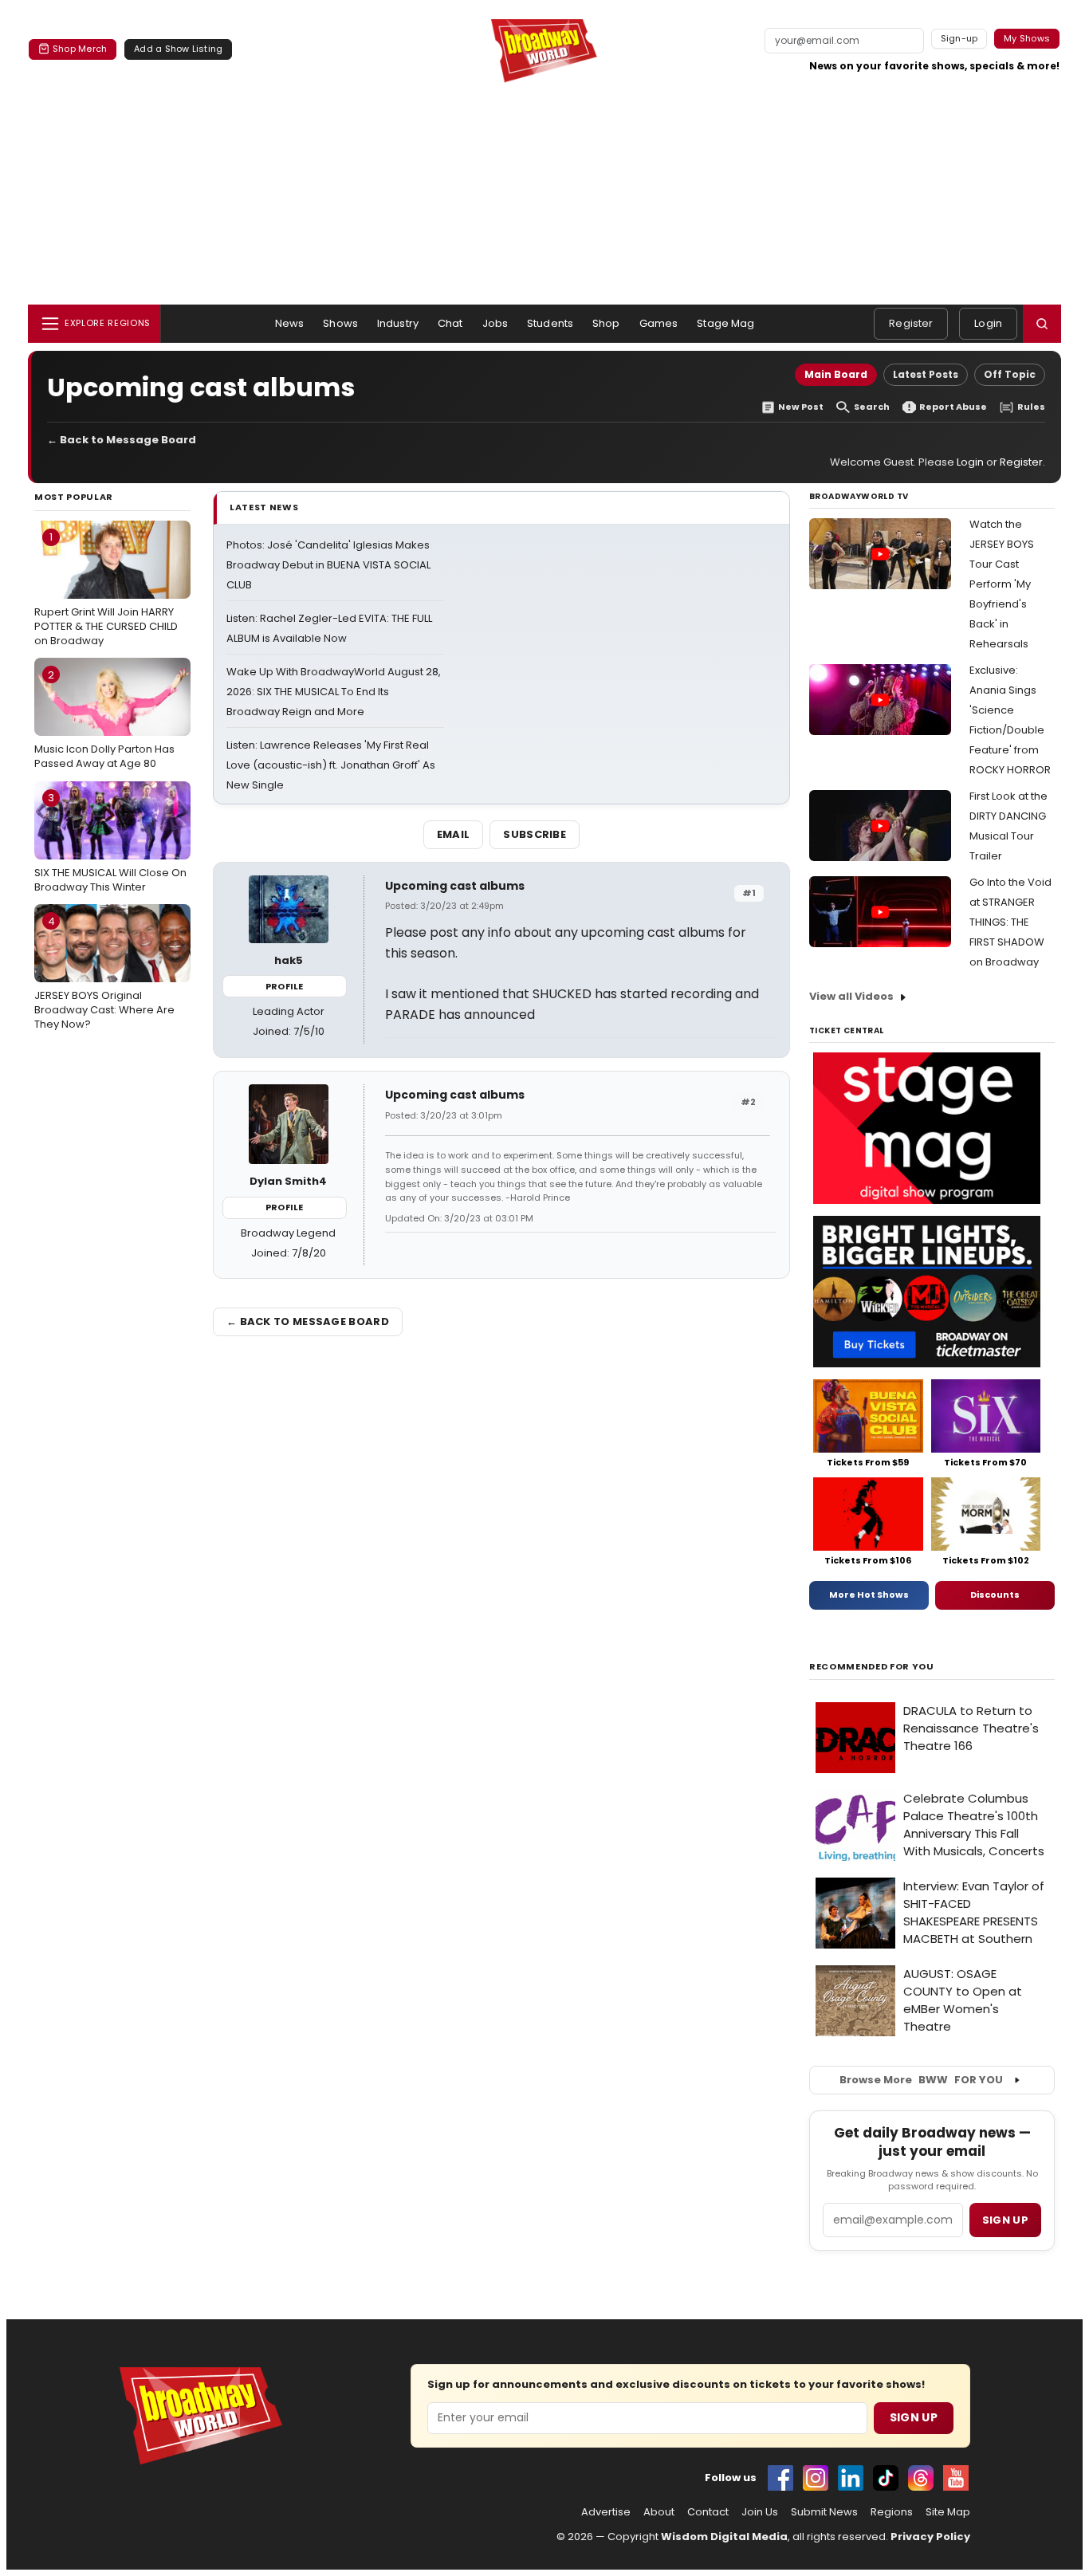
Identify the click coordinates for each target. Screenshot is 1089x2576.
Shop (606, 323)
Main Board (836, 374)
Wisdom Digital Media (724, 2537)
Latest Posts (926, 374)
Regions (892, 2512)
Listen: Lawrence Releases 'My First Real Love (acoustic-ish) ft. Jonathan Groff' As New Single (331, 765)
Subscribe (535, 834)
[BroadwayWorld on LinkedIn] (851, 2478)
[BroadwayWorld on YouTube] (956, 2478)
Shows (340, 323)
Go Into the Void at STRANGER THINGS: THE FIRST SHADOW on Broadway (1010, 922)
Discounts (995, 1595)
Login (988, 323)
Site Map (948, 2512)
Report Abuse (953, 407)
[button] (1042, 324)
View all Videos (851, 996)
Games (659, 323)
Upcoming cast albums (455, 886)
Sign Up (914, 2417)
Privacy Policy (930, 2537)
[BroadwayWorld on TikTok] (886, 2478)
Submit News (824, 2512)
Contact (708, 2512)
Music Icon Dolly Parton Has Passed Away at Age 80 (104, 719)
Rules (1031, 407)
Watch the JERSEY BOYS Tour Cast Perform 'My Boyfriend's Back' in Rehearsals (1002, 584)
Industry (398, 323)
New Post (801, 407)
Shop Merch (80, 49)
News (290, 323)
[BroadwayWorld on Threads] (921, 2478)
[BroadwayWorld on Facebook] (780, 2478)
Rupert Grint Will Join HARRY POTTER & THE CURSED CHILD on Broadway (106, 588)
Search (872, 407)
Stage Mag (725, 323)
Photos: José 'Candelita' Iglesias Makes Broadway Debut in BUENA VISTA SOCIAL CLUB (328, 565)
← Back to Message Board (122, 440)
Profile (284, 986)
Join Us (760, 2512)
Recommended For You (872, 1667)
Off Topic (1010, 374)
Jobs (495, 323)
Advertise (606, 2512)
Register (911, 323)
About (659, 2512)
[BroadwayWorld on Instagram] (816, 2478)
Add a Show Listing (178, 49)
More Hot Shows (869, 1595)
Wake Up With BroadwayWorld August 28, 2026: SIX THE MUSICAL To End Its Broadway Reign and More (334, 692)
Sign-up (959, 38)
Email (454, 834)
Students (550, 323)
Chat (450, 323)
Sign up (1005, 2220)
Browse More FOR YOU (921, 2080)
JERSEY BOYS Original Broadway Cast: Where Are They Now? (104, 973)
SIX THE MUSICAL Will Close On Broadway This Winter (110, 842)
